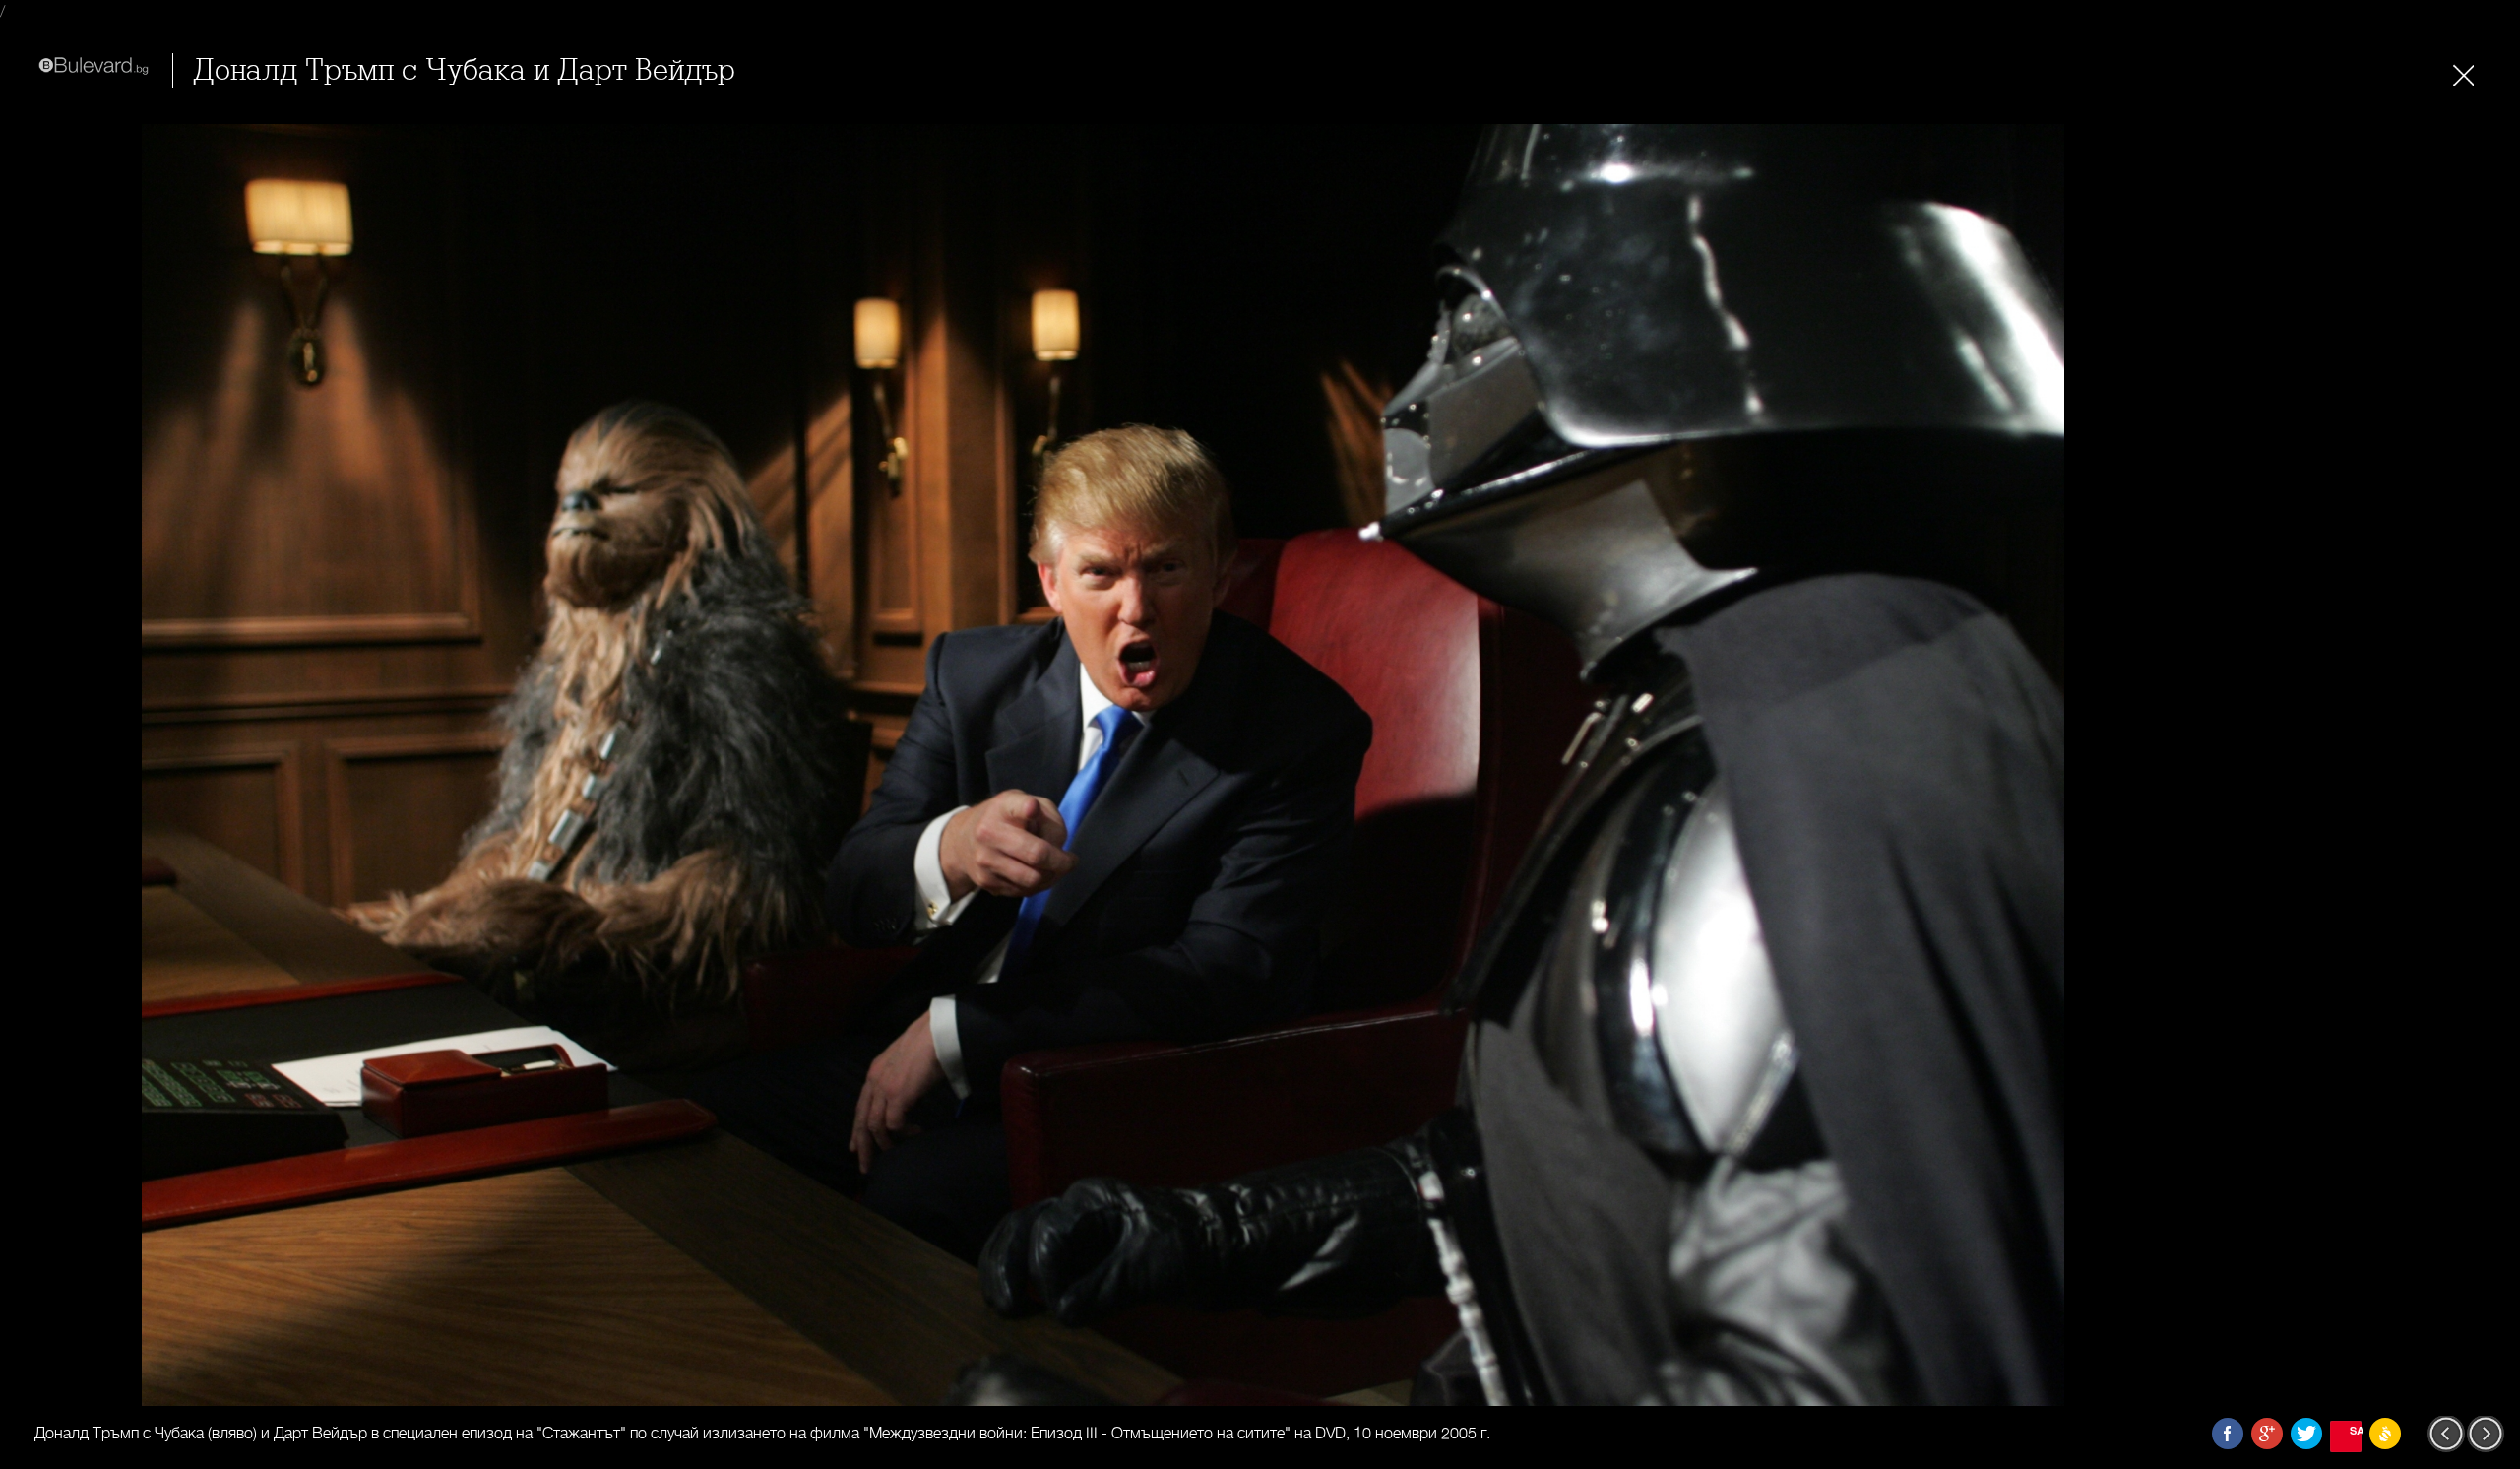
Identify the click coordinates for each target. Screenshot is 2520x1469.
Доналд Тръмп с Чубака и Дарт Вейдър (464, 70)
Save (2356, 1430)
